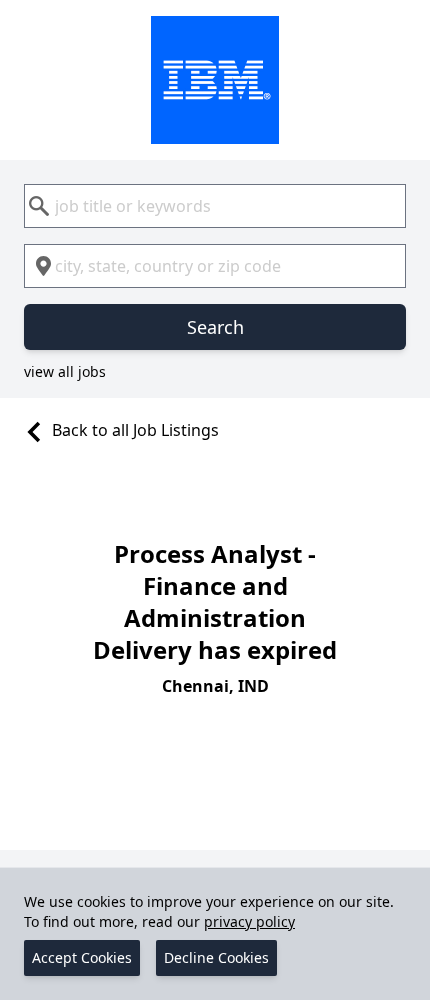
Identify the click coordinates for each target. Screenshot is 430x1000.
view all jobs (65, 371)
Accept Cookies (82, 957)
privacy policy (249, 921)
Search (215, 327)
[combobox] (215, 206)
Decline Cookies (216, 957)
